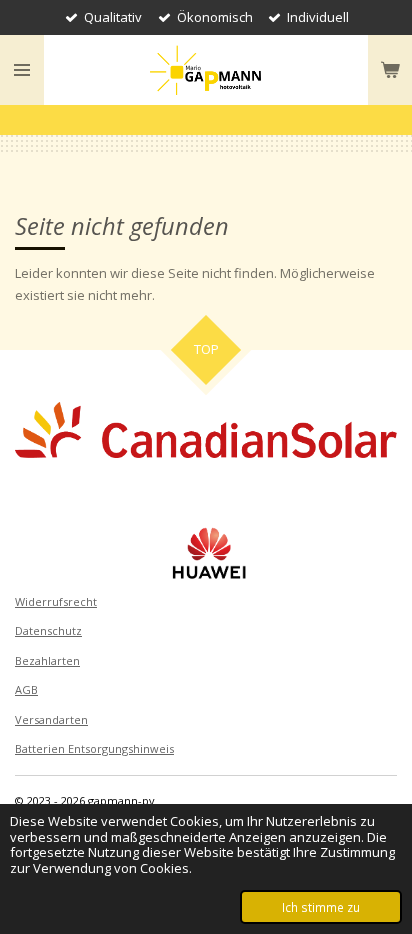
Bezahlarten (47, 660)
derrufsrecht (62, 601)
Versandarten (51, 719)
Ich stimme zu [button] (321, 907)
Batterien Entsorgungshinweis (94, 748)
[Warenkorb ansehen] (390, 70)
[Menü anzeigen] (22, 70)
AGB (26, 689)
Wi (21, 601)
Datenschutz (48, 630)
